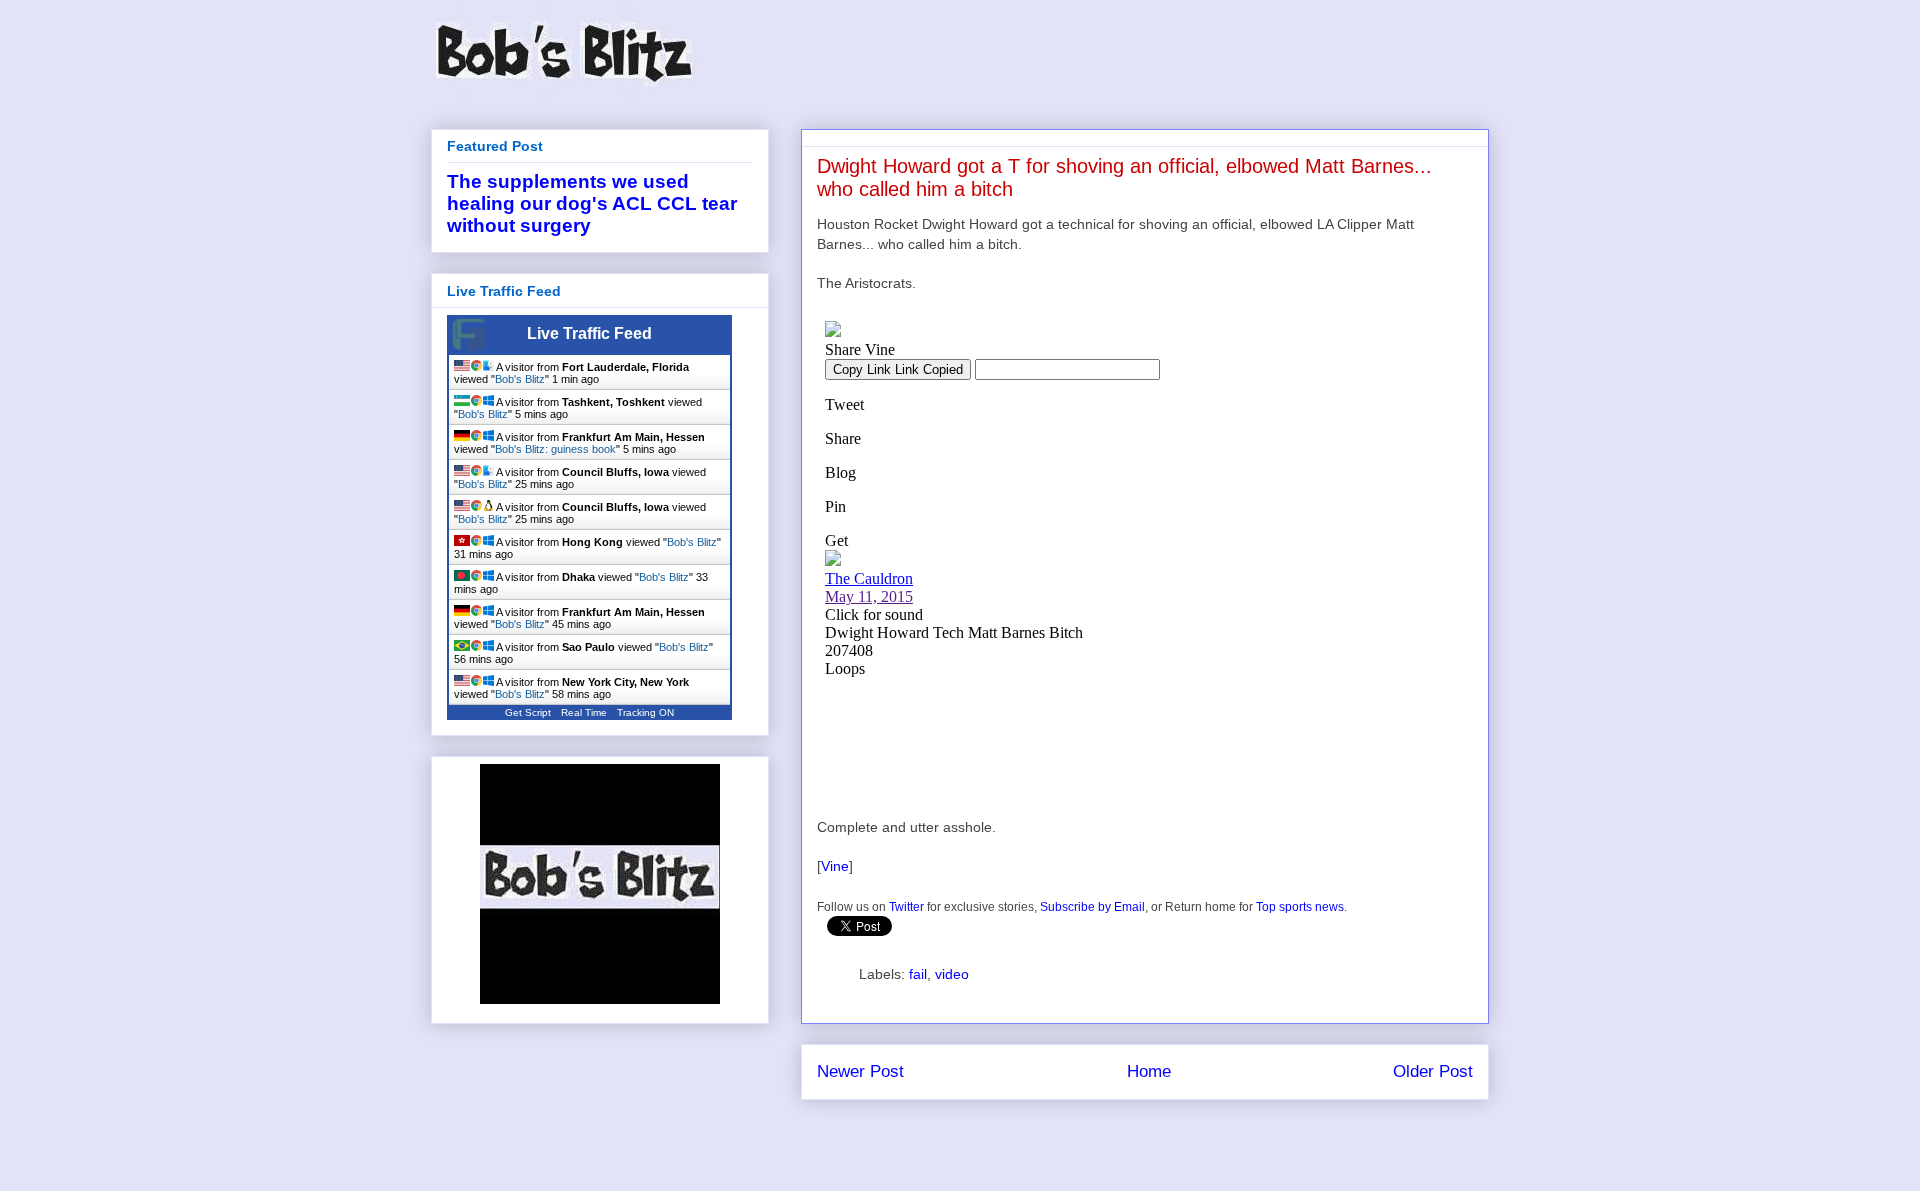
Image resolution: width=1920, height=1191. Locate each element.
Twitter (906, 907)
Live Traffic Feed (589, 333)
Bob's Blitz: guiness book (555, 449)
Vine (835, 866)
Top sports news (1300, 907)
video (952, 974)
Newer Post (860, 1071)
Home (1149, 1071)
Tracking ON (645, 712)
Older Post (1433, 1071)
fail (918, 974)
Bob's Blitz (520, 379)
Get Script (528, 712)
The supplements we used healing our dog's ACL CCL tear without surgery (592, 203)
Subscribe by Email (1092, 907)
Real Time (584, 712)
